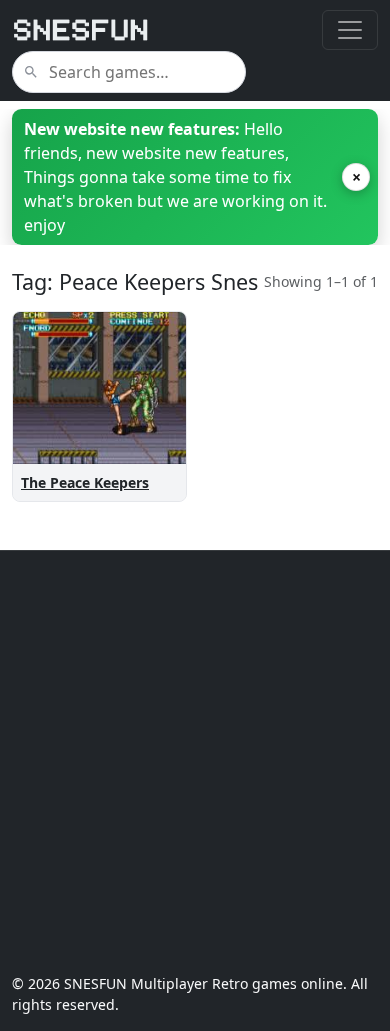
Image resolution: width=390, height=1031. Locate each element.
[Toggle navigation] (350, 30)
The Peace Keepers (85, 482)
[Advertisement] (195, 762)
